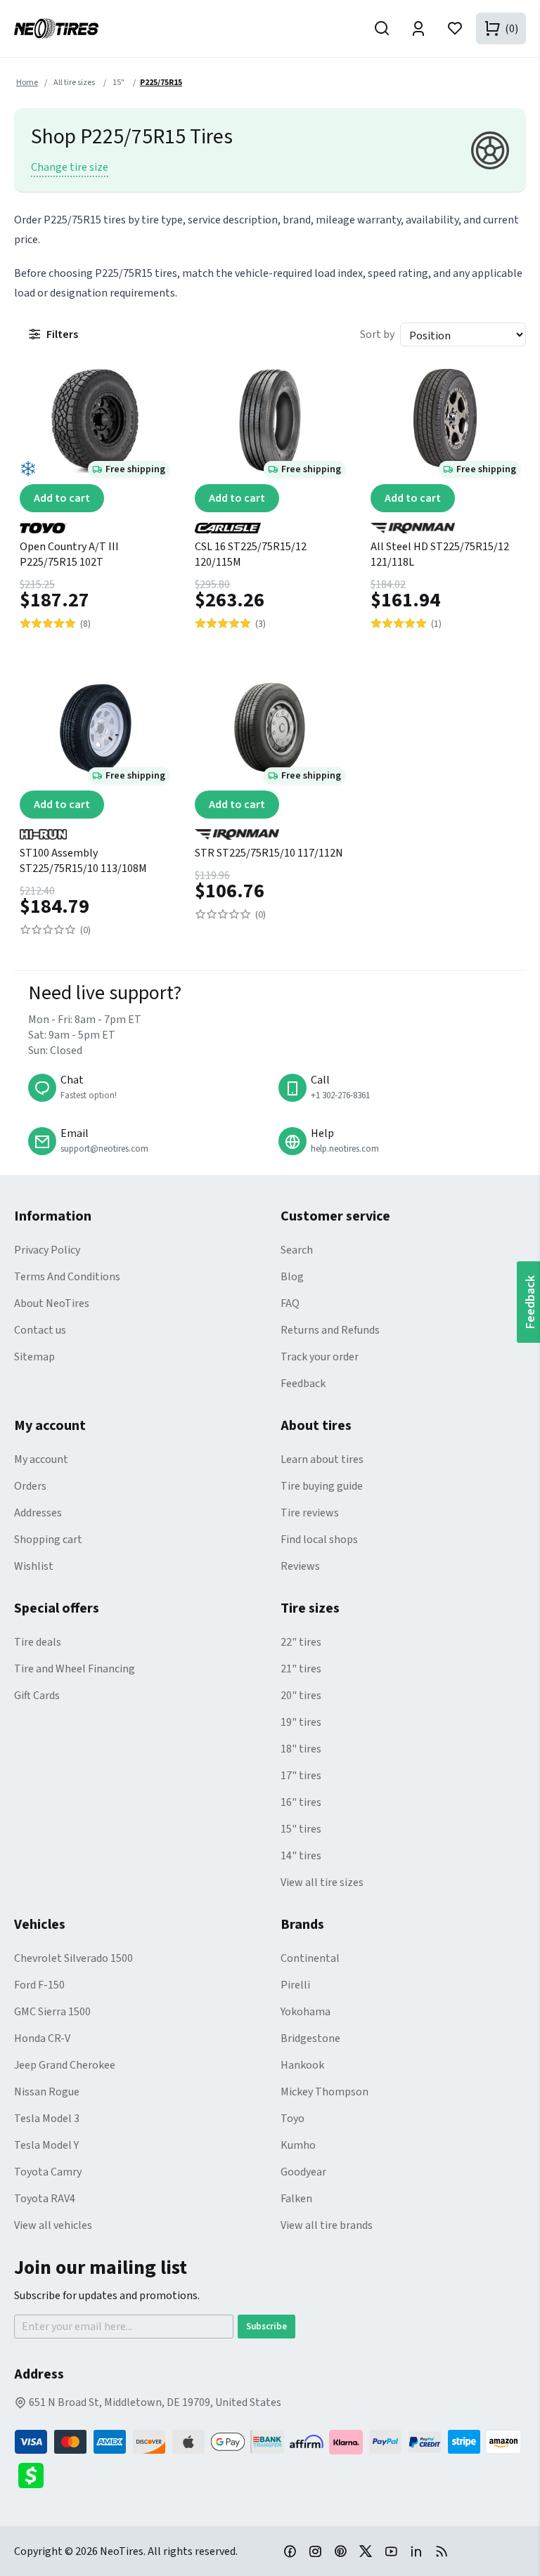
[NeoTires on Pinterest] (340, 2551)
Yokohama (306, 2012)
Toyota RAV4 (45, 2199)
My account (41, 1459)
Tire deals (38, 1642)
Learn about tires (322, 1459)
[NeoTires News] (442, 2551)
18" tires (301, 1749)
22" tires (301, 1642)
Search (297, 1250)
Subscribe (266, 2327)
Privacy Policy (47, 1250)
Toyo (292, 2119)
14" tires (301, 1856)
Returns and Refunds (330, 1330)
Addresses (38, 1513)
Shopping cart (48, 1540)
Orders (30, 1486)
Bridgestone (310, 2038)
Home (27, 83)
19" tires (301, 1722)
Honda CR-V (42, 2038)
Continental (310, 1958)
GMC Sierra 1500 (52, 2012)
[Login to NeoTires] (418, 28)
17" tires (301, 1776)
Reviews (300, 1566)
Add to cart (62, 498)
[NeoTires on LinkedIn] (416, 2551)
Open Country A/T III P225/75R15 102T (69, 554)
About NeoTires (52, 1303)
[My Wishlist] (455, 28)
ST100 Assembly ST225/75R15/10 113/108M (83, 861)
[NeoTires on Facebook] (290, 2551)
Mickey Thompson (324, 2092)
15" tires (301, 1829)
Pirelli (295, 1985)
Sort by (377, 334)
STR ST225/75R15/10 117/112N (269, 853)
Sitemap (34, 1357)
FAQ (290, 1303)
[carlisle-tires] (270, 523)
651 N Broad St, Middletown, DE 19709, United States (154, 2402)
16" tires (301, 1802)
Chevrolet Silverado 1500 (73, 1958)
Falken (296, 2199)
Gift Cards (37, 1696)
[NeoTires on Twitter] (366, 2551)
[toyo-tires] (95, 523)
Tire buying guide (322, 1486)
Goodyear (303, 2172)
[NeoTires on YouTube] (391, 2551)
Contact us (40, 1330)
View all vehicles (53, 2225)
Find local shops (319, 1540)
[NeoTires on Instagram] (315, 2551)
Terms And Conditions (67, 1277)
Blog (292, 1277)
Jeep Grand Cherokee (65, 2065)
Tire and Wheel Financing (75, 1669)
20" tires (301, 1696)
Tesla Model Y (46, 2145)
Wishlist (34, 1566)
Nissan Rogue (47, 2092)
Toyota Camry (48, 2172)
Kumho (298, 2145)
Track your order (320, 1357)
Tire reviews (310, 1513)
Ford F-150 (39, 1985)
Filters (62, 334)
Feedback (303, 1384)
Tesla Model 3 (47, 2119)
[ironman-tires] (445, 523)
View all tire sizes (322, 1882)
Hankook (302, 2065)
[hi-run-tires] (95, 829)
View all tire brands (327, 2225)
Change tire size (70, 167)
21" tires (301, 1669)
